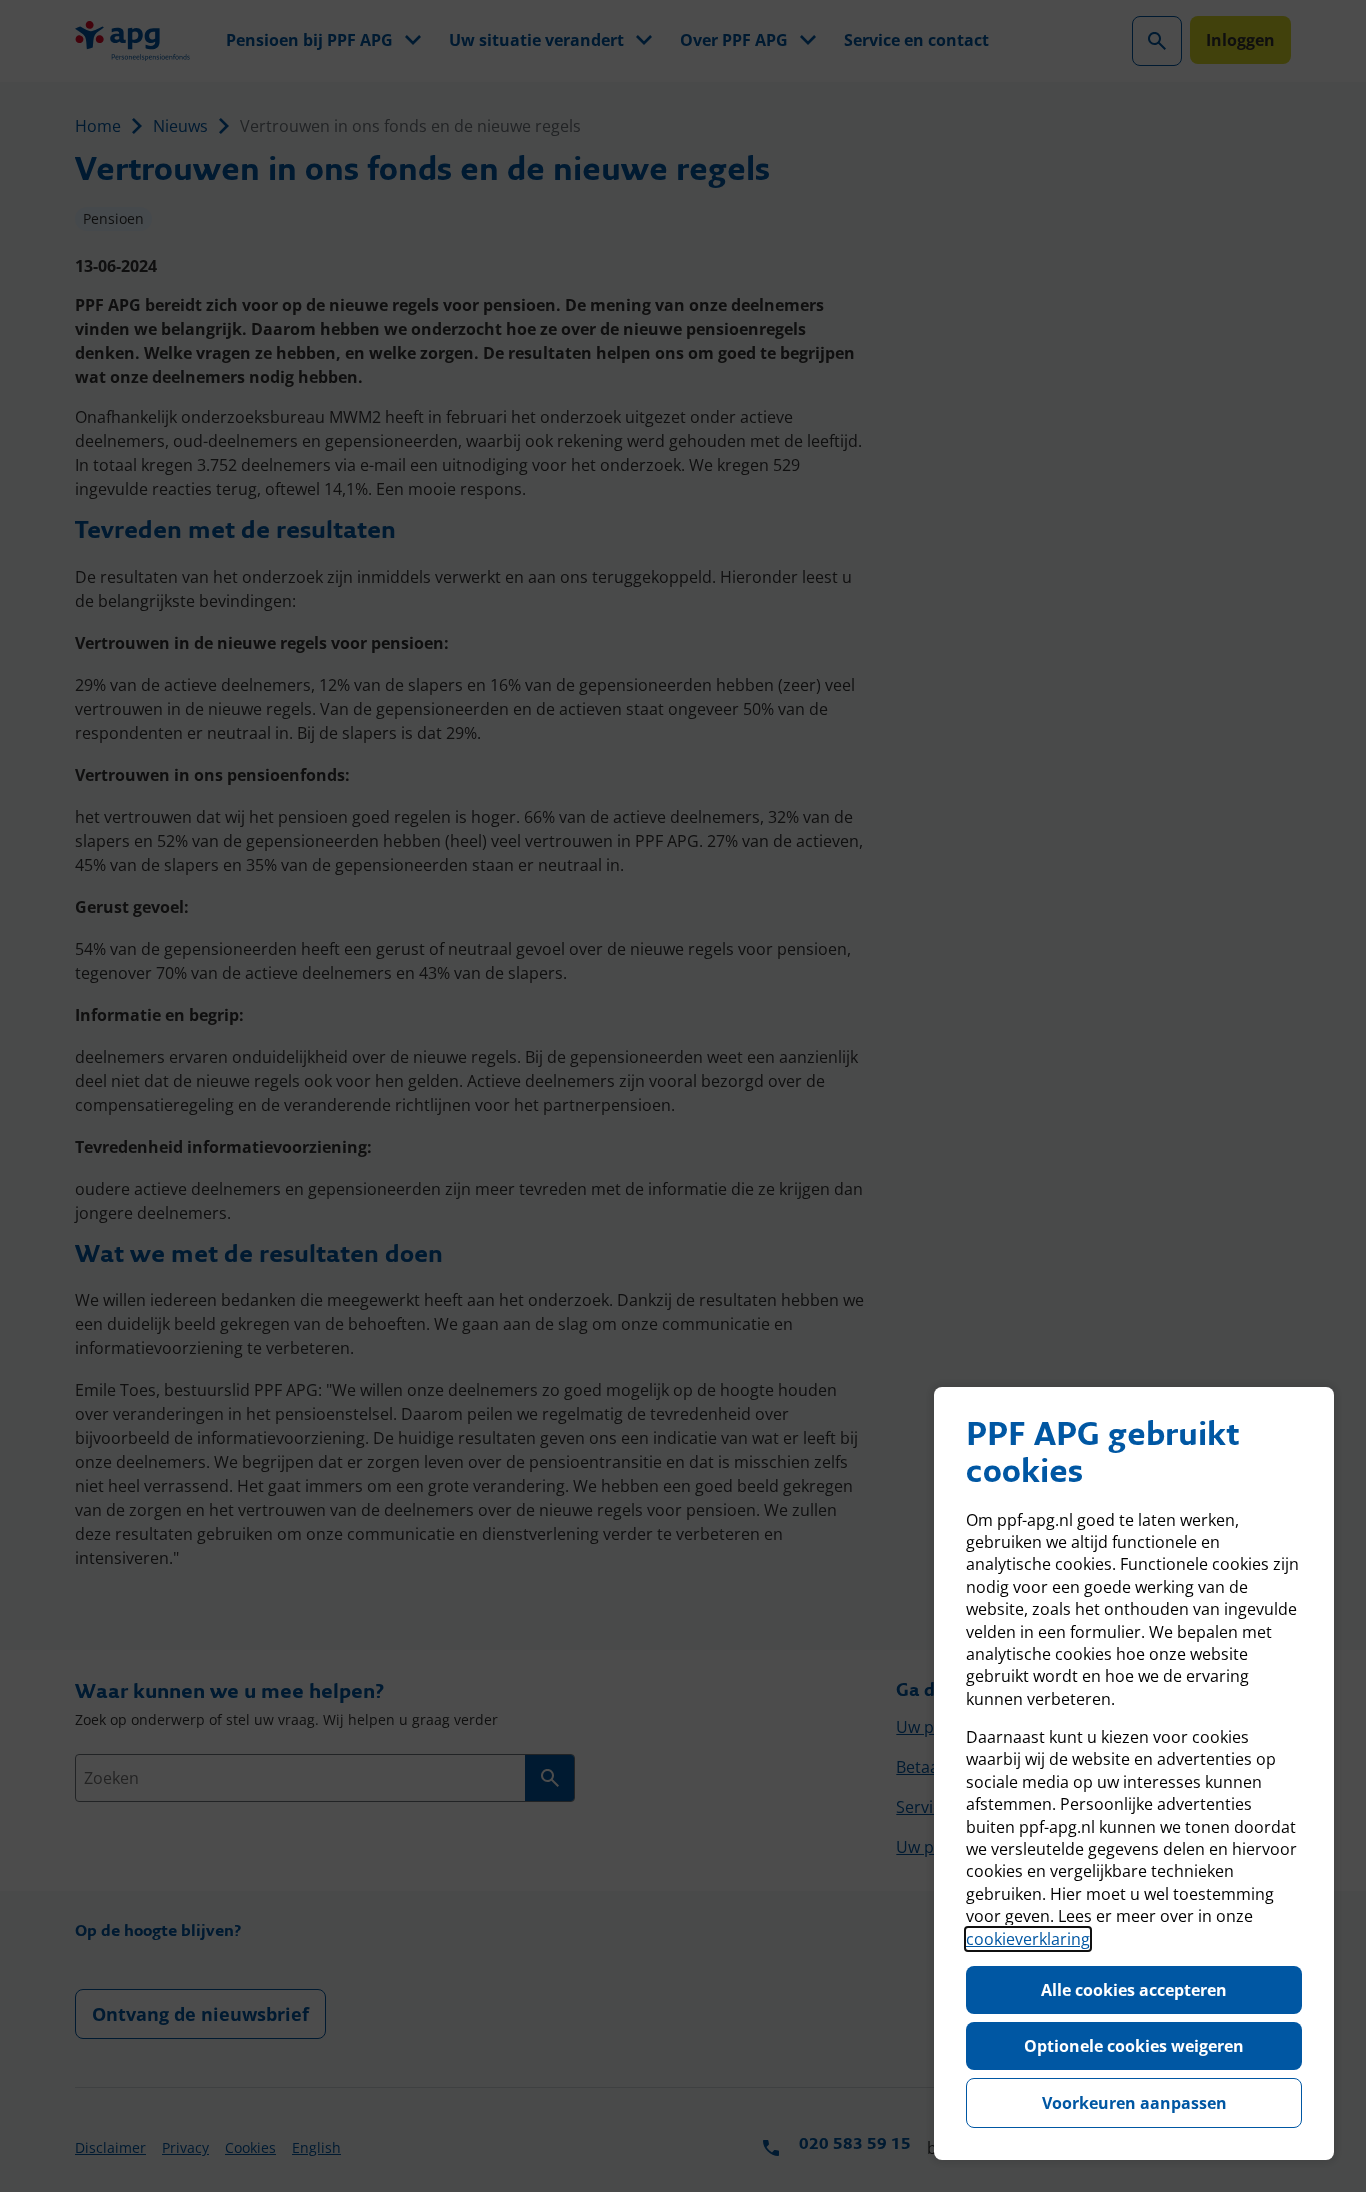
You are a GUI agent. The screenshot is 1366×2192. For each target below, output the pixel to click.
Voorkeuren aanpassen (1134, 2103)
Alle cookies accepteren (1134, 1990)
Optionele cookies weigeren (1134, 2046)
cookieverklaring (1028, 1939)
